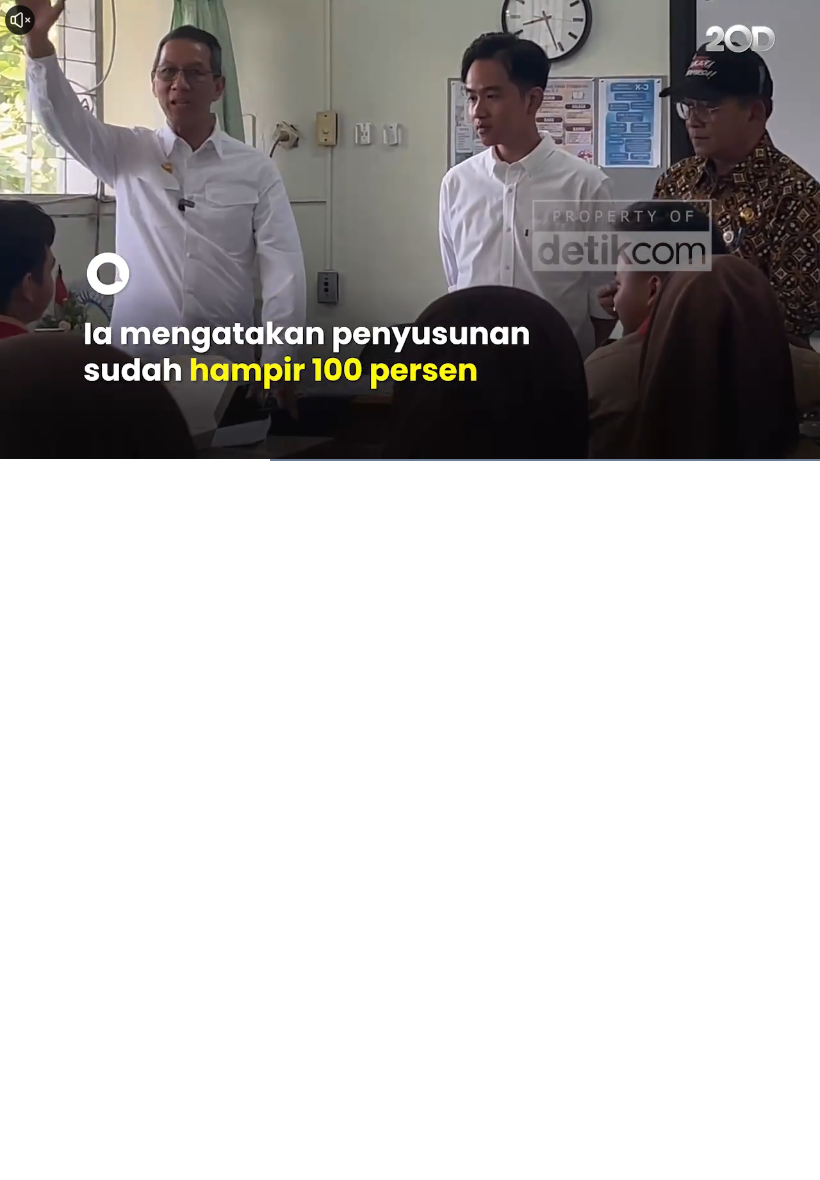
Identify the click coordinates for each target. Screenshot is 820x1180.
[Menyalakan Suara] (20, 20)
